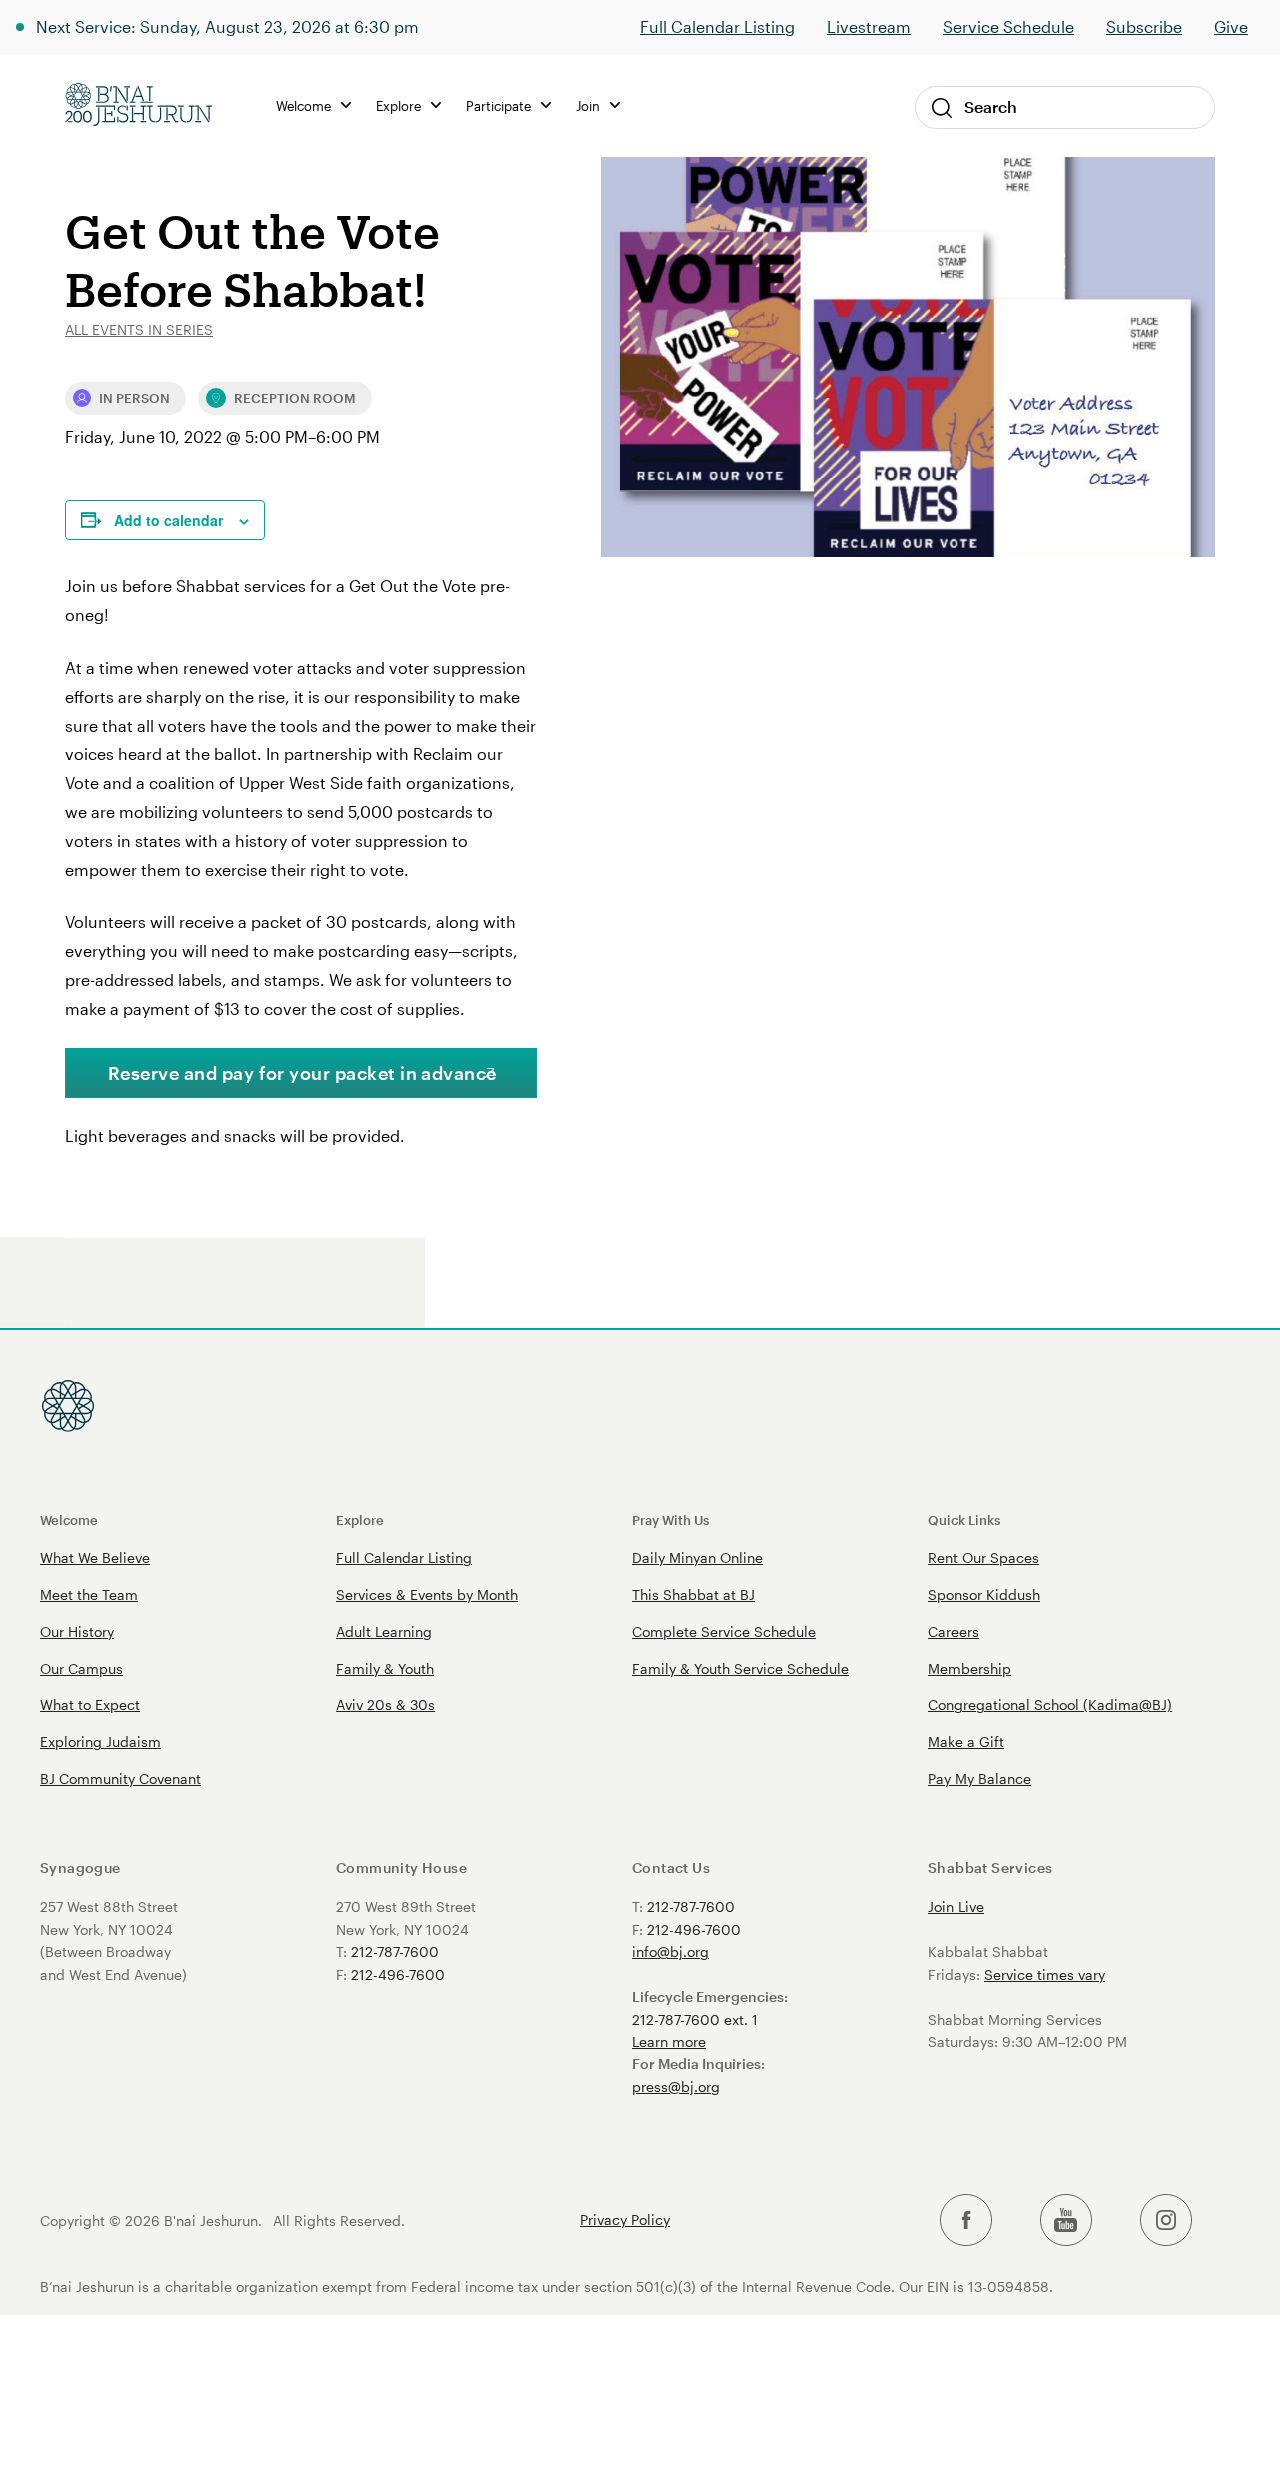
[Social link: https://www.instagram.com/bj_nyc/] (1166, 2220)
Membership (969, 1668)
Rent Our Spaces (983, 1557)
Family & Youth (385, 1668)
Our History (77, 1631)
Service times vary (1044, 1974)
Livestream (869, 26)
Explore (360, 1519)
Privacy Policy (625, 2220)
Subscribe (1144, 26)
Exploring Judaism (100, 1741)
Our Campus (81, 1668)
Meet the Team (89, 1594)
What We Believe (95, 1557)
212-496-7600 (398, 1974)
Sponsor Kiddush (984, 1594)
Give (1231, 26)
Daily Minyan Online (697, 1557)
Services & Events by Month (427, 1594)
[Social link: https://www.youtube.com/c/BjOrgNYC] (1066, 2220)
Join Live (956, 1906)
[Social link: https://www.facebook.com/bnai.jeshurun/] (966, 2220)
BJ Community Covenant (120, 1778)
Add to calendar (168, 520)
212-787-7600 (395, 1951)
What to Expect (90, 1704)
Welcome (69, 1519)
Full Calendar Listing (717, 26)
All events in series (139, 329)
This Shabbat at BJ (693, 1594)
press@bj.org (676, 2086)
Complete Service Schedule (724, 1631)
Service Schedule (1008, 26)
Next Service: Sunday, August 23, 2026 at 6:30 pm (227, 26)
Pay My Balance (979, 1778)
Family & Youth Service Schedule (740, 1668)
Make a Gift (966, 1741)
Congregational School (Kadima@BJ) (1050, 1704)
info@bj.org (670, 1951)
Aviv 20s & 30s (385, 1704)
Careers (953, 1631)
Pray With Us (670, 1519)
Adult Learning (384, 1631)
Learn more (669, 2041)
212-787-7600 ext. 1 (695, 2019)
